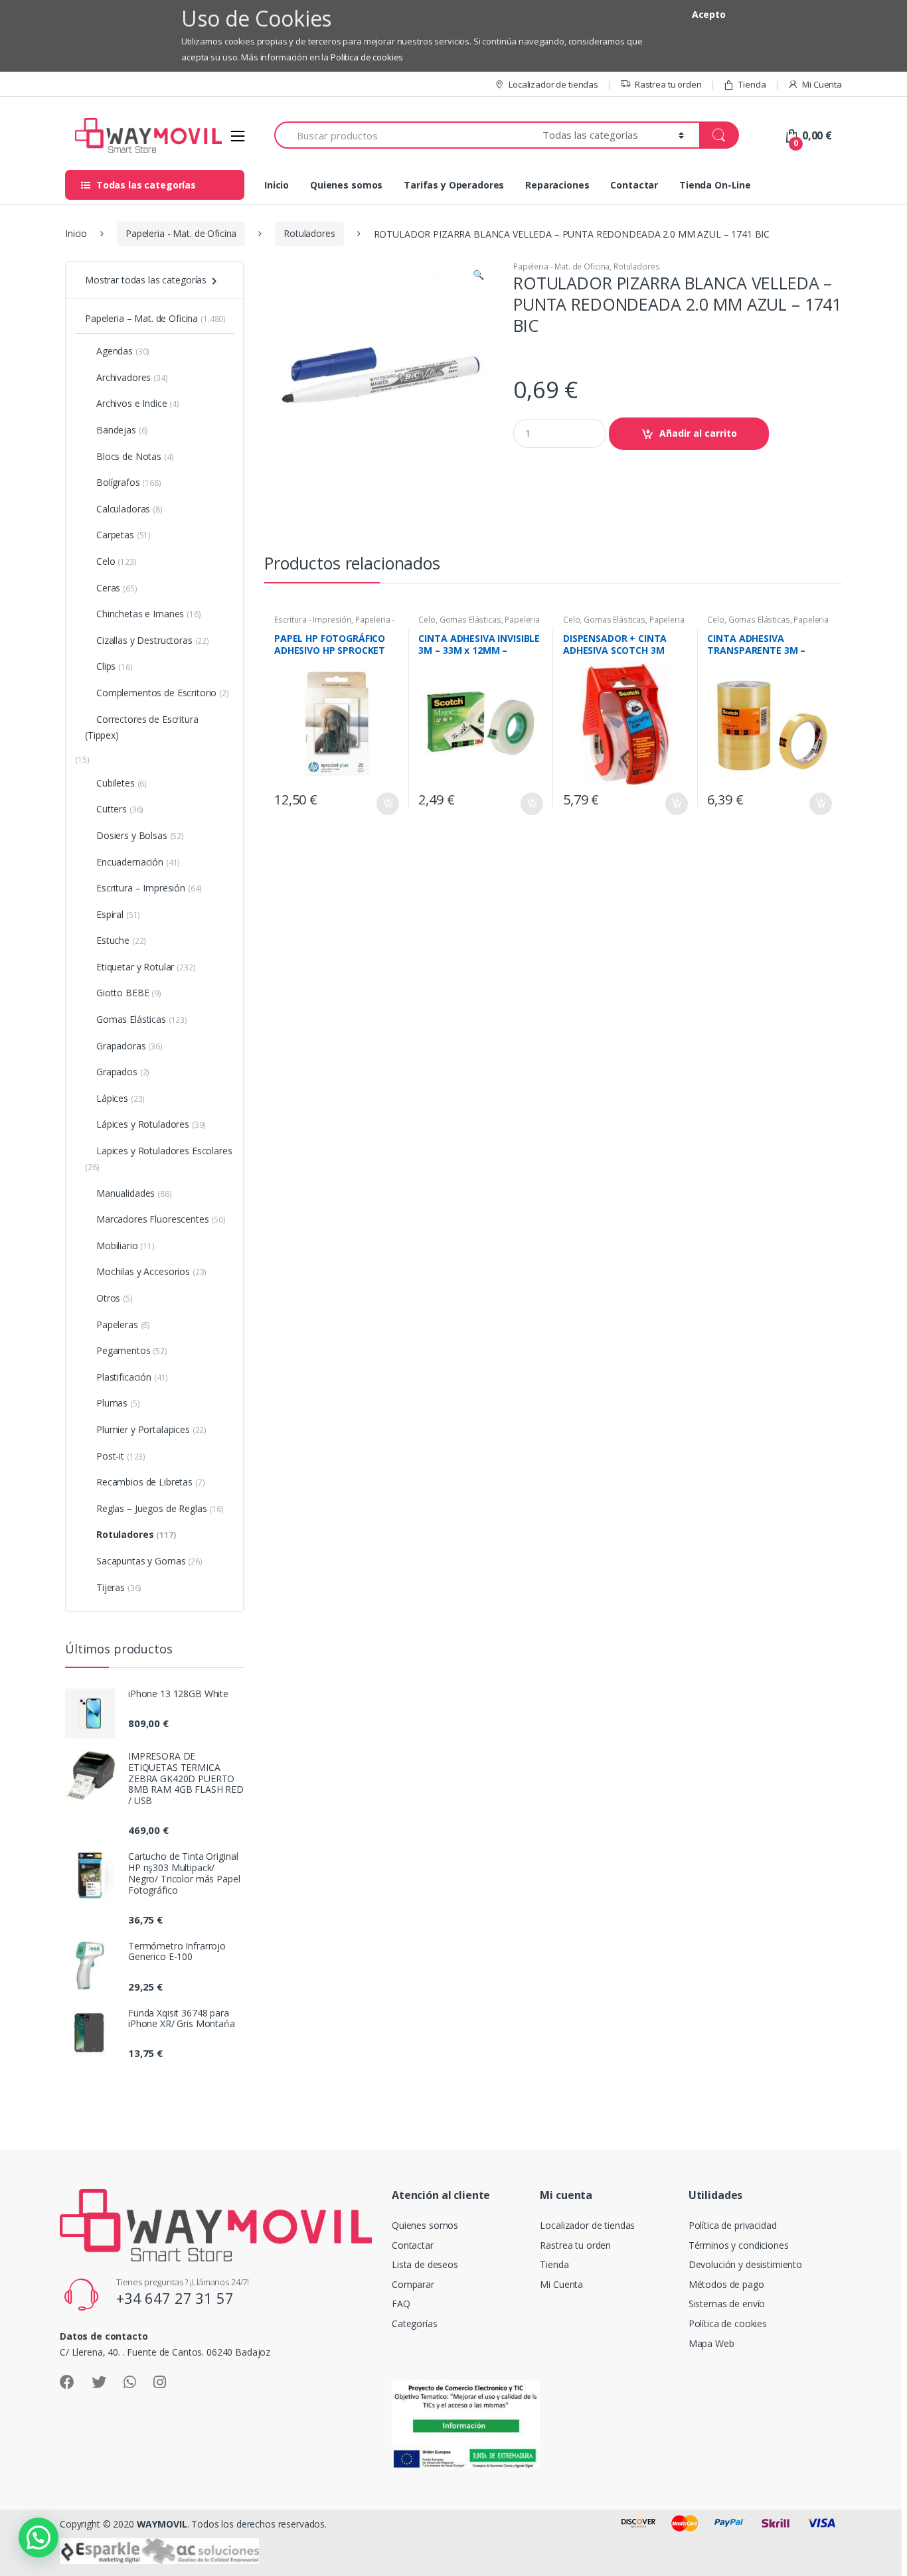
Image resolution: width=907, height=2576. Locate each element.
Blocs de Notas (135, 456)
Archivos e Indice (138, 403)
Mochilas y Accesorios (151, 1271)
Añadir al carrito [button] (387, 804)
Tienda (752, 84)
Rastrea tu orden (668, 84)
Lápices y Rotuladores (151, 1124)
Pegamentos (132, 1350)
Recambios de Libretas (150, 1482)
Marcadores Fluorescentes (161, 1219)
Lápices (121, 1098)
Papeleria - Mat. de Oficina (181, 233)
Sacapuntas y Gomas (149, 1561)
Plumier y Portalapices (151, 1429)
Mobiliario (125, 1246)
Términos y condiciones (739, 2245)
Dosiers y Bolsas (140, 835)
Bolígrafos (129, 482)
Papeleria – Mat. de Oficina (155, 318)
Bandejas (122, 430)
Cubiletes (122, 783)
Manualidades (134, 1193)
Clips (115, 666)
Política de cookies (367, 57)
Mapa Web (711, 2343)
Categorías (415, 2323)
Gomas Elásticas (470, 620)
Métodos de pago (726, 2284)
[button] (478, 276)
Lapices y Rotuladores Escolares (159, 1159)
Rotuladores (309, 233)
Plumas (118, 1403)
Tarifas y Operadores (454, 185)
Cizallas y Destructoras (153, 640)
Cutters (120, 809)
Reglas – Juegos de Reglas (160, 1508)
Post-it (121, 1456)
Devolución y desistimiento (745, 2264)
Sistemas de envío (727, 2304)
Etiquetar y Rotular (146, 967)
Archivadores (132, 377)
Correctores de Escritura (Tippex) (142, 727)
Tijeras (119, 1587)
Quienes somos (346, 185)
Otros (115, 1298)
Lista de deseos (425, 2264)
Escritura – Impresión (149, 888)
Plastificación (132, 1377)
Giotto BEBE (129, 993)
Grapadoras (129, 1046)
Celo (427, 620)
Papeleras (123, 1325)
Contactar (634, 185)
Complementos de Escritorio (163, 693)
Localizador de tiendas (553, 84)
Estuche (121, 940)
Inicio (277, 185)
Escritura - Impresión (313, 620)
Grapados (123, 1072)
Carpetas (124, 535)
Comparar (413, 2284)
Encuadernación (138, 862)
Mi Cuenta (822, 84)
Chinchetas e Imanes (149, 614)
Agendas (123, 351)
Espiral (118, 914)
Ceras (117, 588)
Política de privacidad (733, 2225)
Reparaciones (557, 185)
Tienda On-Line (715, 185)
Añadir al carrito (698, 433)
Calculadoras (129, 509)
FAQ (401, 2304)
